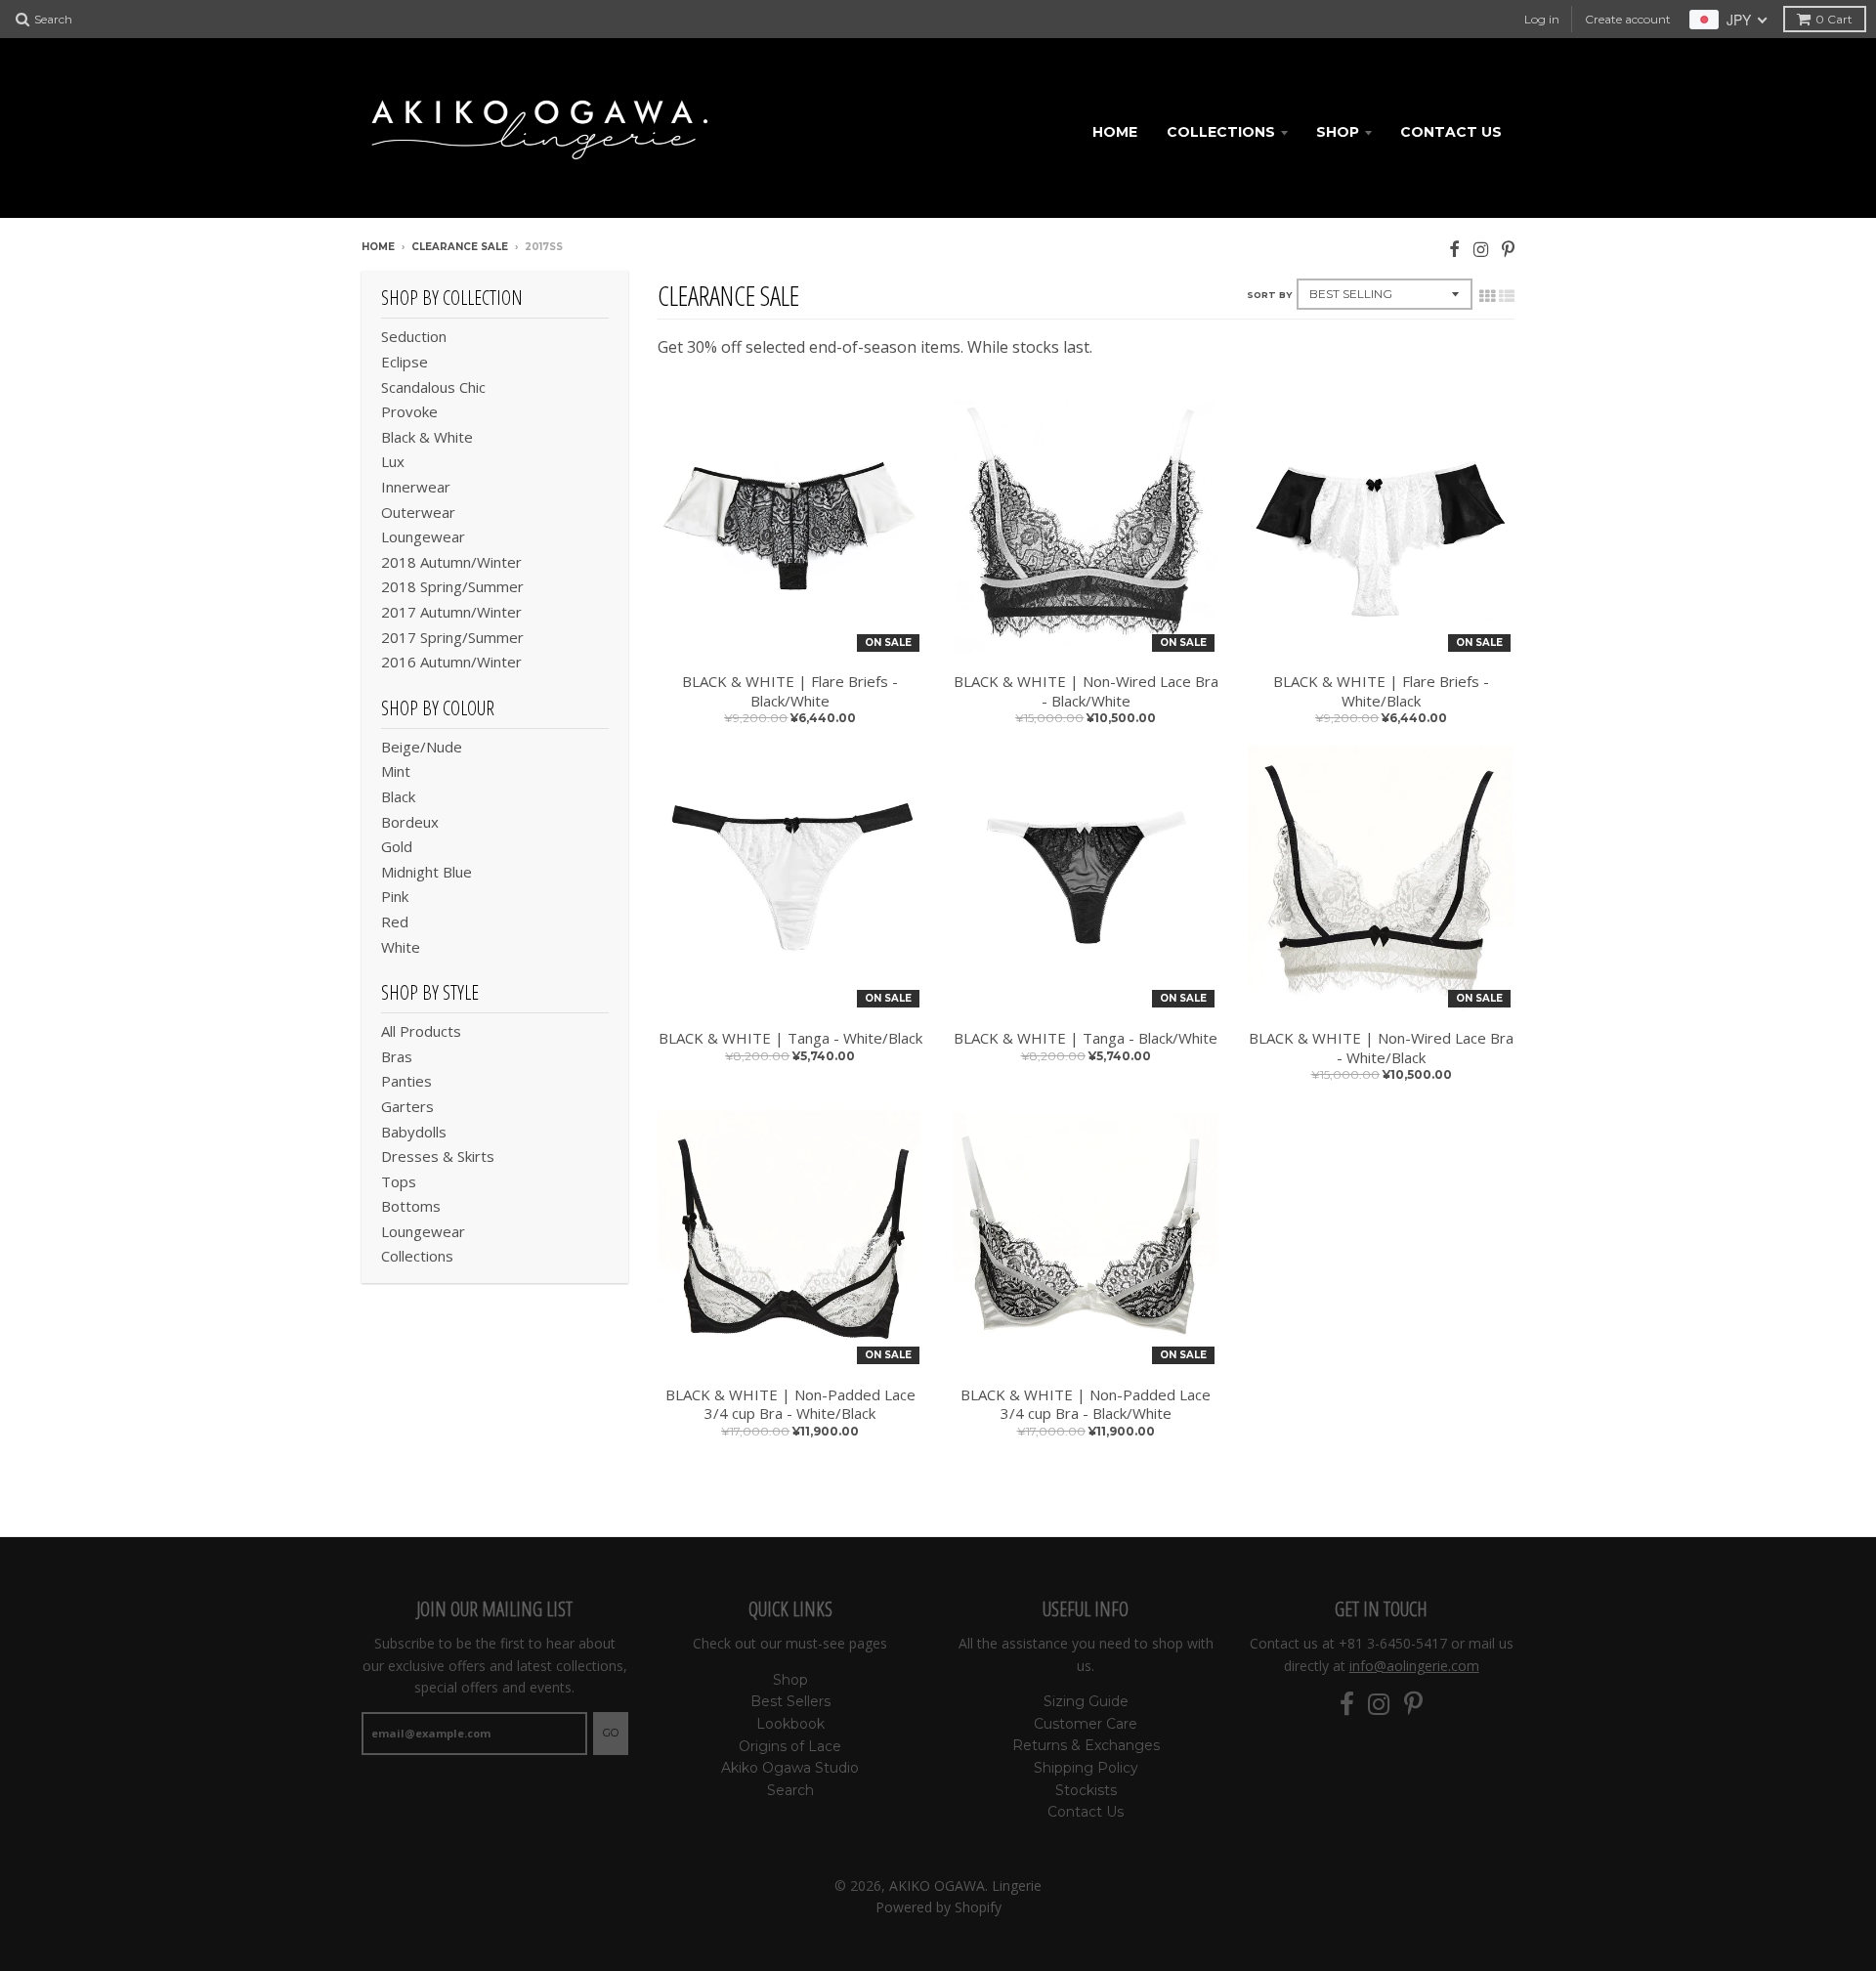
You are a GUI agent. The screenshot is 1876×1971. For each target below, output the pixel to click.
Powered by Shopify (938, 1907)
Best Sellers (790, 1701)
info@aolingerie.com (1414, 1666)
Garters (407, 1106)
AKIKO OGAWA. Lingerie (965, 1885)
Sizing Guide (1086, 1701)
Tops (399, 1181)
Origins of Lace (790, 1746)
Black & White (427, 437)
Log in (1542, 19)
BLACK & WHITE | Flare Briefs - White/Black (1381, 691)
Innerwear (416, 487)
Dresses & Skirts (438, 1156)
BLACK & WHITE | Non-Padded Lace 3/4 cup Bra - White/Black (790, 1405)
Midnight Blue (426, 872)
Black (398, 796)
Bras (397, 1056)
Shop (1338, 132)
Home (1115, 132)
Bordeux (410, 822)
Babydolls (414, 1132)
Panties (406, 1081)
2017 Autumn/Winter (451, 612)
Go (611, 1733)
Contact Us (1451, 132)
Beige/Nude (422, 747)
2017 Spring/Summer (452, 637)
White (401, 947)
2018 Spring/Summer (452, 586)
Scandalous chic (433, 387)
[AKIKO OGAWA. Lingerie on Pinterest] (1508, 249)
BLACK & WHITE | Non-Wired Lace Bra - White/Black (1381, 1048)
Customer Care (1086, 1724)
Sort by (1269, 295)
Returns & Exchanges (1086, 1745)
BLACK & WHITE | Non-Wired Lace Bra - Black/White (1086, 691)
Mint (396, 771)
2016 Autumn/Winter (451, 662)
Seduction (414, 336)
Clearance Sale (460, 247)
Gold (397, 846)
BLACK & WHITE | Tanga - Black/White (1086, 1038)
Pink (395, 896)
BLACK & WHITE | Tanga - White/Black (790, 1038)
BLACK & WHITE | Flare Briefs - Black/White (790, 691)
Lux (393, 461)
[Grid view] (1487, 296)
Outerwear (418, 512)
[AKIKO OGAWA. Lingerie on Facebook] (1454, 249)
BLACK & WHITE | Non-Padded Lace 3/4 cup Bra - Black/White (1086, 1405)
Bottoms (411, 1206)
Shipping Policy (1086, 1768)
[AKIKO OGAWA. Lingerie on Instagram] (1481, 249)
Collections (1221, 132)
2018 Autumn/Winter (451, 562)
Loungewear (423, 536)
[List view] (1507, 296)
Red (395, 921)
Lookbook (790, 1724)
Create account (1628, 19)
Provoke (409, 411)
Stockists (1086, 1790)
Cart (1834, 19)
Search (790, 1790)
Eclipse (405, 362)
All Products (421, 1031)
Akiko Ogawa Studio (790, 1768)
